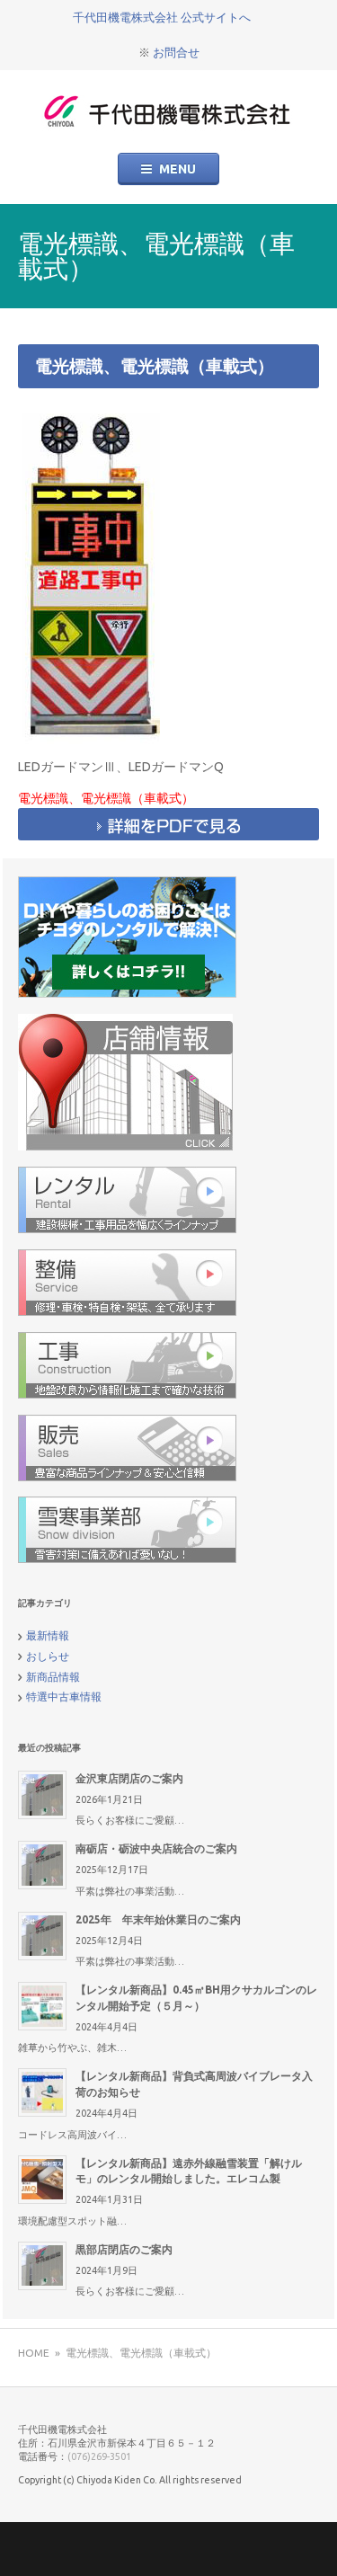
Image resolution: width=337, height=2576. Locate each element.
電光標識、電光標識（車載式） (155, 366)
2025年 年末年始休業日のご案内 (158, 1919)
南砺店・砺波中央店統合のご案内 (156, 1848)
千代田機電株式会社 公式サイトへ (162, 17)
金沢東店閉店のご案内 (129, 1778)
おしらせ (48, 1656)
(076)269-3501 (99, 2456)
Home (34, 2353)
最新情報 (48, 1635)
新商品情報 (53, 1677)
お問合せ (176, 52)
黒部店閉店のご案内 (124, 2249)
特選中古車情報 (64, 1697)
